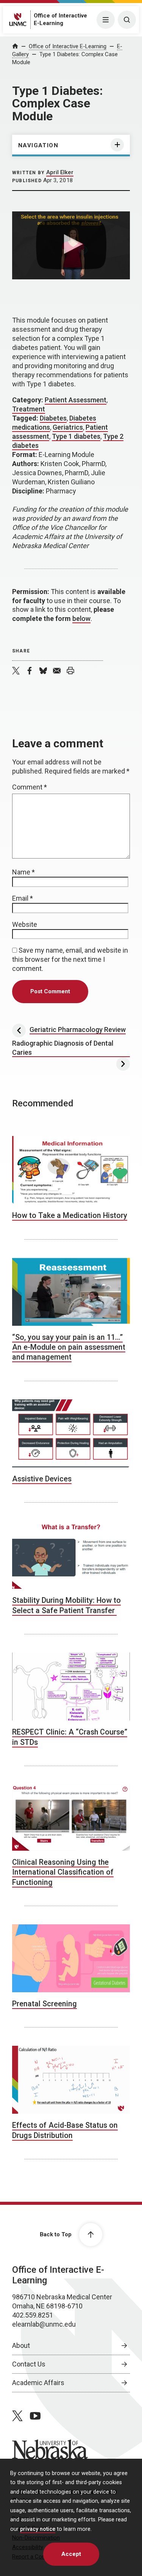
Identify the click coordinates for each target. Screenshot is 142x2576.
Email (23, 898)
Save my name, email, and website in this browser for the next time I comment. (70, 959)
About (21, 2345)
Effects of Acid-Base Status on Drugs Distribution (65, 2130)
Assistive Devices (42, 1479)
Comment (30, 787)
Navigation (38, 145)
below (81, 618)
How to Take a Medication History (70, 1216)
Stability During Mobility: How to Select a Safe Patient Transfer (66, 1605)
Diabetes (53, 418)
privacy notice (38, 2529)
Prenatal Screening (44, 2004)
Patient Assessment (76, 400)
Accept (71, 2554)
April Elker (60, 172)
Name (23, 872)
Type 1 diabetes (76, 436)
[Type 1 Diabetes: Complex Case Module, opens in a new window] (71, 245)
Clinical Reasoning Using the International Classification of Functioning (63, 1872)
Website (25, 924)
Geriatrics (68, 427)
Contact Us (29, 2364)
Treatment (29, 409)
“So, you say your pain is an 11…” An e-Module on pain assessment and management (69, 1347)
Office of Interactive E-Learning (68, 46)
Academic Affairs (38, 2383)
